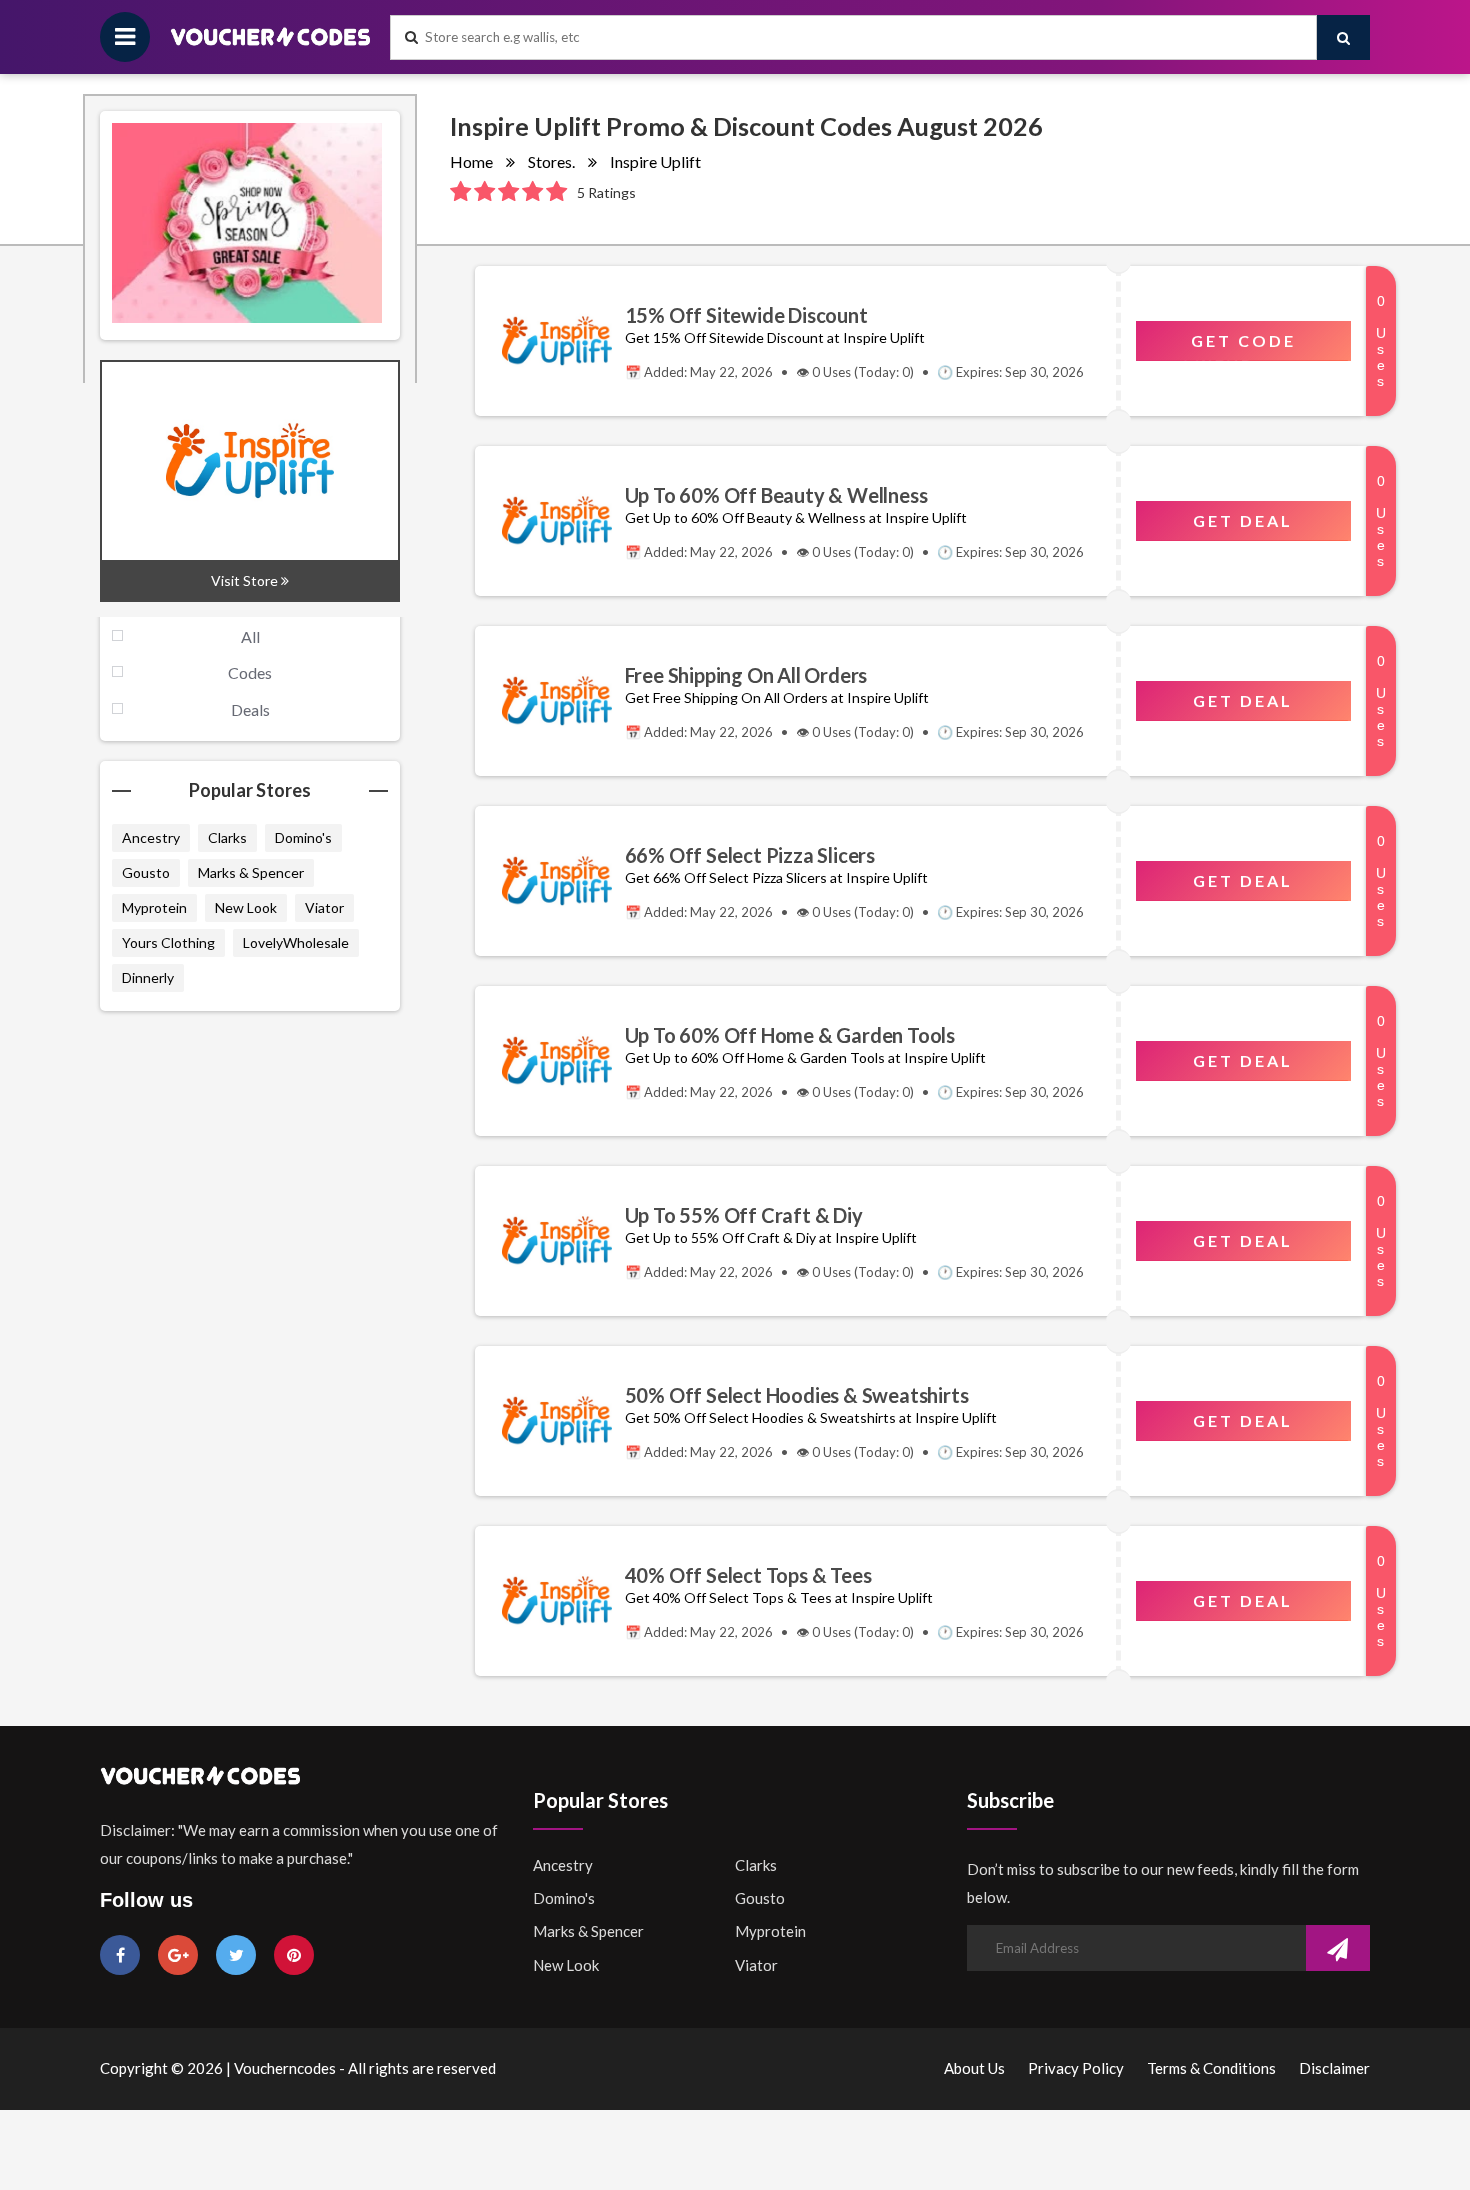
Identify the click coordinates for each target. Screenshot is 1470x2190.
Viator (324, 907)
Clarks (227, 837)
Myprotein (154, 907)
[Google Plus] (178, 1954)
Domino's (303, 837)
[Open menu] (125, 37)
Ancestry (151, 837)
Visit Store (246, 580)
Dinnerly (148, 977)
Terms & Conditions (1211, 2068)
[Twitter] (236, 1954)
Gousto (146, 872)
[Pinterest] (294, 1954)
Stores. (551, 161)
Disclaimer (1334, 2068)
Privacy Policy (1076, 2068)
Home (471, 161)
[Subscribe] (1338, 1950)
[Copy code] (550, 341)
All (250, 636)
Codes (250, 672)
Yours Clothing (168, 942)
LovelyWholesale (296, 942)
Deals (250, 709)
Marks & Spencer (251, 872)
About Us (974, 2068)
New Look (246, 907)
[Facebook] (120, 1954)
